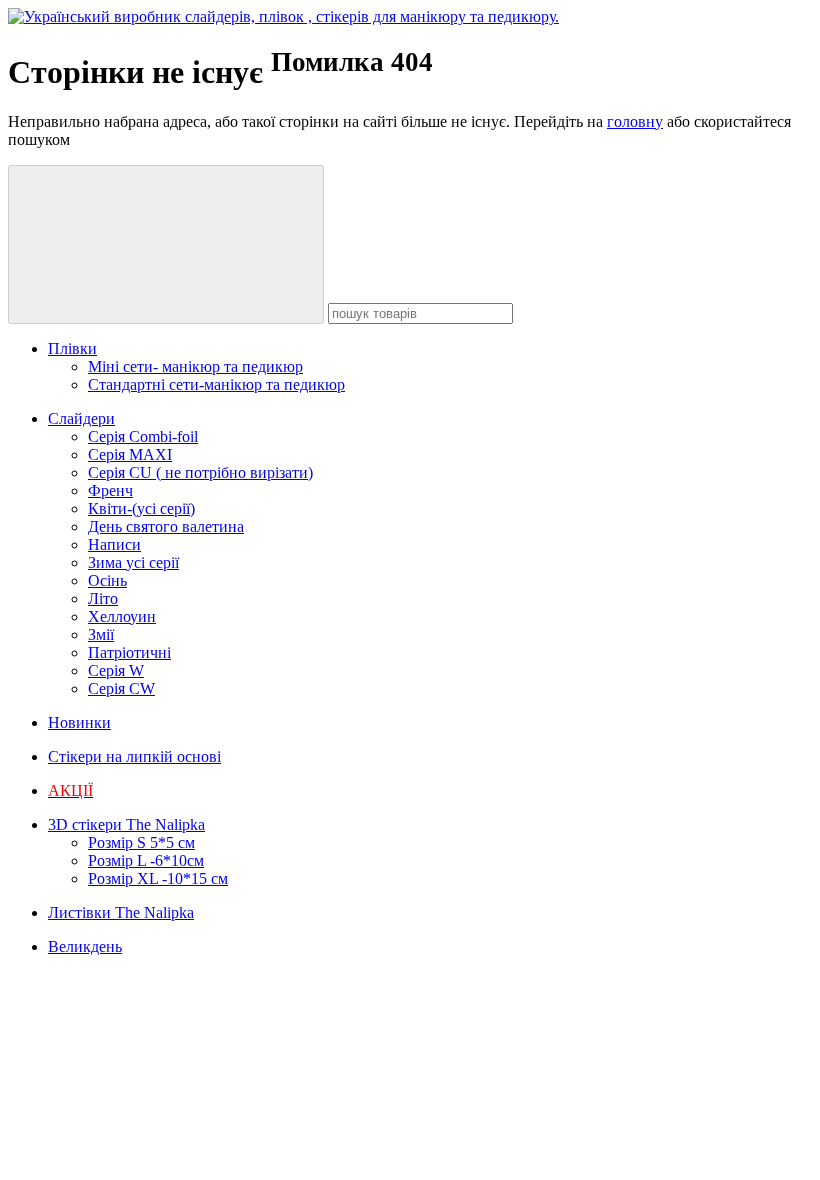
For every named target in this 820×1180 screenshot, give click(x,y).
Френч (110, 490)
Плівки (72, 348)
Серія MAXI (130, 454)
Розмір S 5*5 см (141, 842)
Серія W (116, 670)
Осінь (107, 580)
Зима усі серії (133, 562)
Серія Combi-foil (143, 436)
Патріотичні (129, 652)
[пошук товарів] (166, 244)
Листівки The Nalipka (121, 912)
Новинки (79, 722)
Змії (101, 634)
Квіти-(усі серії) (141, 508)
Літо (103, 598)
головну (635, 121)
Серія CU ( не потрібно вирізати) (200, 472)
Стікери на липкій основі (134, 756)
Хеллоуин (122, 616)
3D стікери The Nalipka (126, 824)
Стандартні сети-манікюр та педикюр (216, 384)
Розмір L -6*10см (146, 860)
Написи (114, 544)
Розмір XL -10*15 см (158, 878)
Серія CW (121, 688)
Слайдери (81, 418)
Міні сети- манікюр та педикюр (195, 366)
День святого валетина (166, 526)
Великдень (85, 946)
